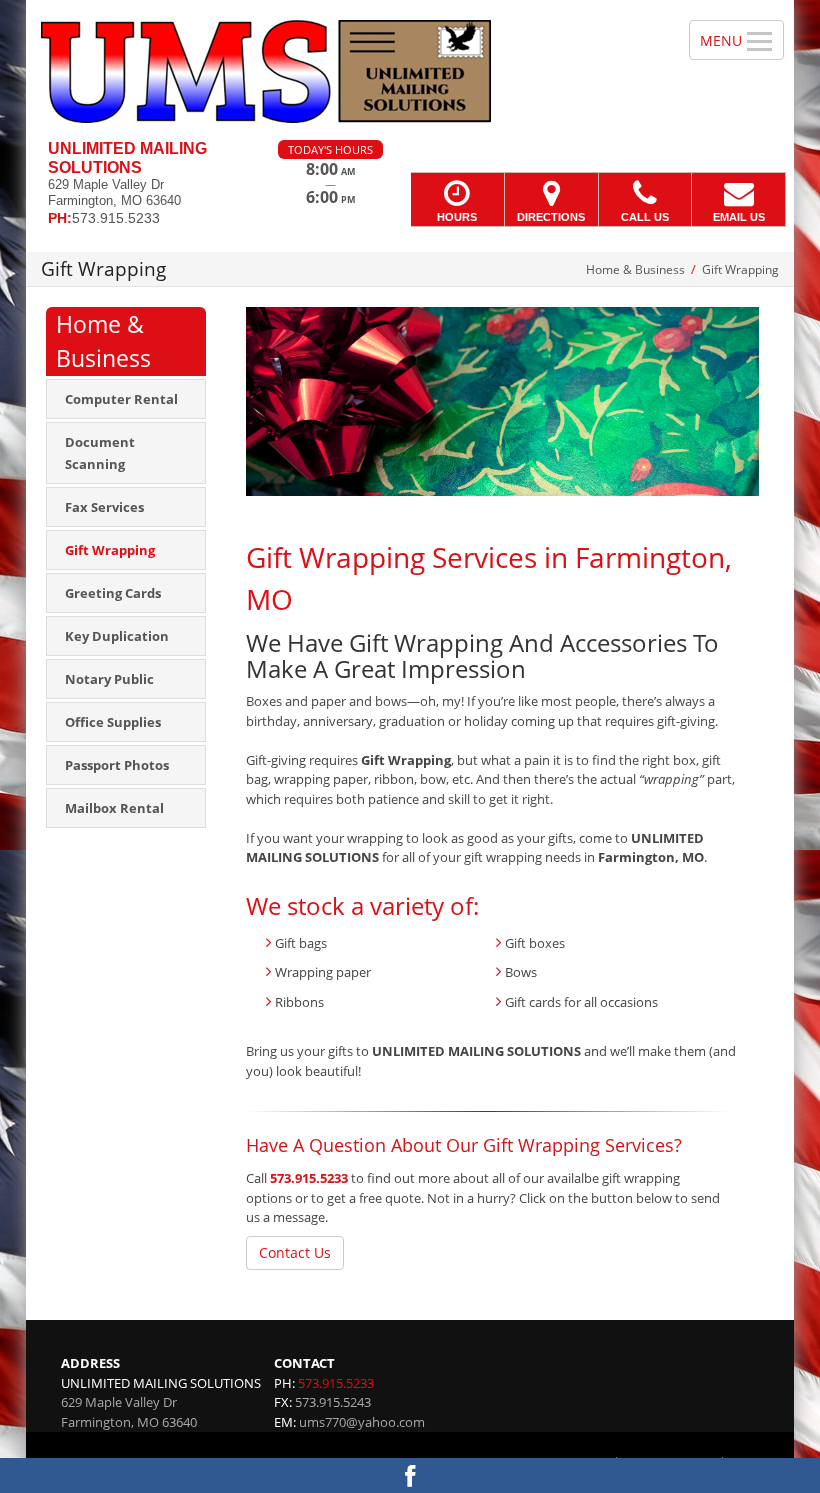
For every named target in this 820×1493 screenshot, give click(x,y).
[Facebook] (410, 1475)
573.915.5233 (309, 1178)
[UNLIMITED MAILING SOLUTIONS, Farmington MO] (410, 70)
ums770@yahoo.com (362, 1422)
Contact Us (295, 1252)
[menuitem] (126, 399)
